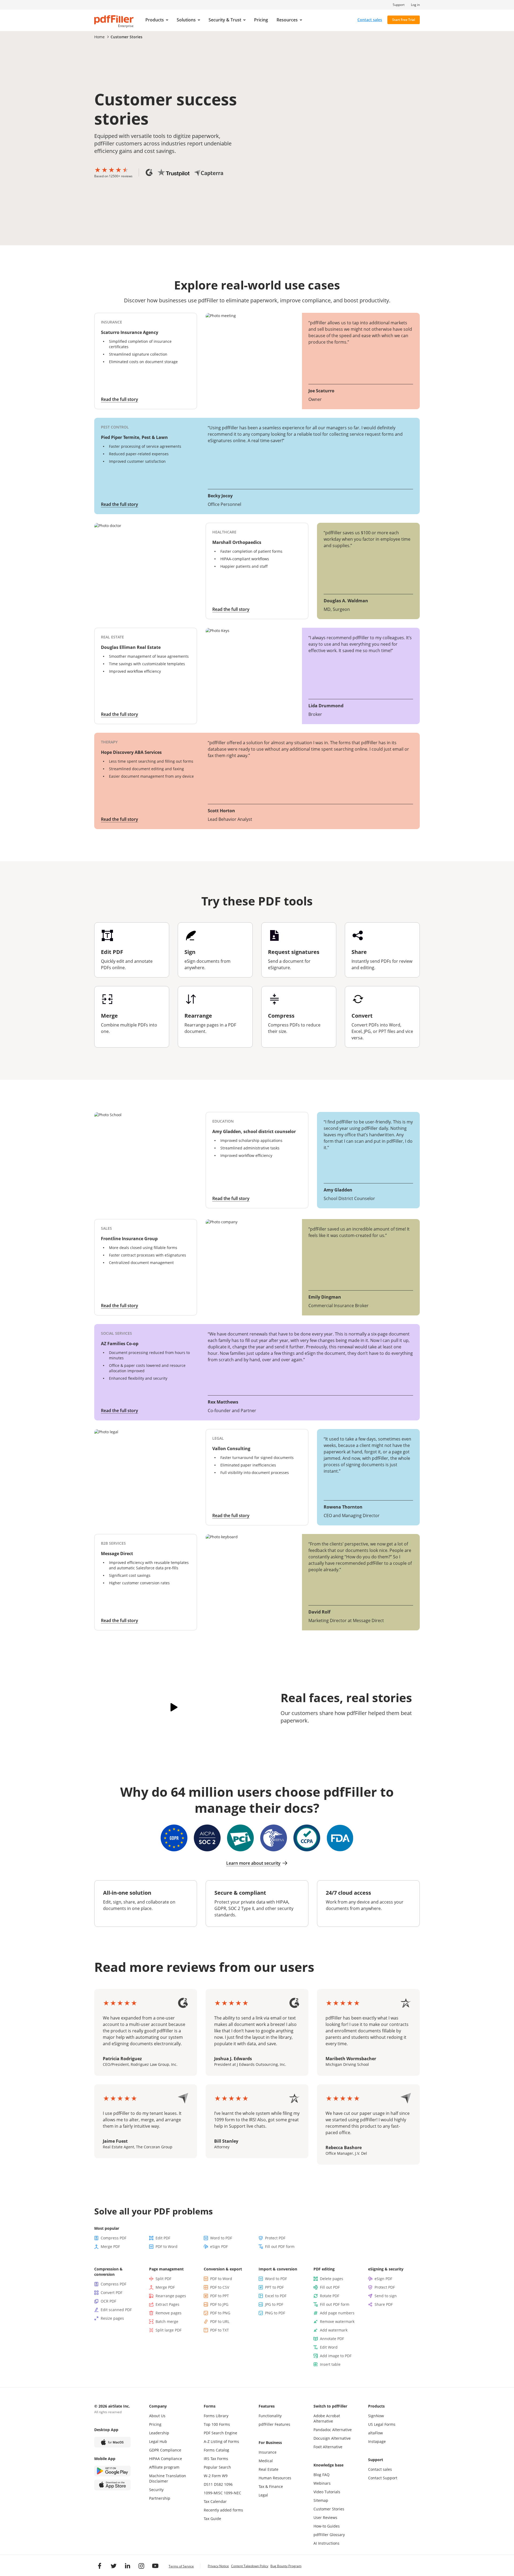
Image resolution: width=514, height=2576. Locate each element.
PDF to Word (167, 2246)
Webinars (322, 2483)
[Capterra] (209, 173)
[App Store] (112, 2485)
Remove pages (169, 2313)
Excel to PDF (276, 2296)
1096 (228, 2484)
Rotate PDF (330, 2296)
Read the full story (120, 399)
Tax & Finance (271, 2486)
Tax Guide (212, 2519)
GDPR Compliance (165, 2450)
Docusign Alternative (332, 2438)
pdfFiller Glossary (329, 2535)
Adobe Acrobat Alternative (327, 2418)
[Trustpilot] (173, 172)
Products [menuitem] (155, 20)
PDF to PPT (220, 2296)
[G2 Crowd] (149, 172)
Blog (317, 2475)
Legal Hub (158, 2441)
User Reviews (325, 2517)
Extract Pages (167, 2304)
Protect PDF (275, 2238)
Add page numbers (337, 2313)
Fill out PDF (330, 2287)
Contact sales (370, 20)
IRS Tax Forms (216, 2459)
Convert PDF (112, 2293)
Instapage (377, 2441)
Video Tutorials (327, 2492)
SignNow (376, 2416)
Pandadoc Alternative (333, 2430)
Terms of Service (181, 2566)
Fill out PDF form (280, 2246)
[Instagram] (141, 2566)
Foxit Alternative (328, 2447)
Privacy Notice (218, 2566)
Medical (266, 2461)
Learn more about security (253, 1863)
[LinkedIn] (127, 2566)
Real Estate (269, 2469)
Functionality (270, 2416)
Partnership (160, 2498)
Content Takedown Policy (250, 2566)
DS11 (208, 2484)
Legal (263, 2495)
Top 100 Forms (217, 2424)
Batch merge (167, 2321)
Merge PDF (110, 2246)
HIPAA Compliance (166, 2459)
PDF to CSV (220, 2287)
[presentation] (157, 20)
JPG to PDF (274, 2304)
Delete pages (332, 2279)
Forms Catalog (216, 2450)
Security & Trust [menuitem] (225, 20)
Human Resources (275, 2478)
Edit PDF (163, 2238)
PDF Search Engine (220, 2433)
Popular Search (217, 2467)
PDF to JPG (219, 2304)
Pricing (155, 2424)
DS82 (218, 2484)
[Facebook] (100, 2566)
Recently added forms (223, 2510)
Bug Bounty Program (286, 2566)
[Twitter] (114, 2566)
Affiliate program (164, 2467)
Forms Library (216, 2416)
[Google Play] (112, 2471)
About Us (157, 2416)
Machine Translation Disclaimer (168, 2478)
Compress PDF (114, 2238)
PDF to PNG (220, 2313)
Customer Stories (329, 2509)
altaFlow (375, 2433)
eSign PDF (219, 2246)
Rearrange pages (171, 2296)
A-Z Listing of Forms (221, 2441)
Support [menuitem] (399, 5)
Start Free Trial (404, 20)
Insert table (330, 2364)
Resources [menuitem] (287, 20)
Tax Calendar (215, 2501)
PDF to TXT (220, 2330)
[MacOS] (112, 2442)
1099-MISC (213, 2493)
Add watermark (334, 2330)
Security (156, 2490)
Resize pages (112, 2318)
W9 (225, 2476)
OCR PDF (108, 2301)
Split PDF (163, 2279)
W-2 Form (212, 2476)
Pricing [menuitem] (261, 20)
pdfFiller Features (274, 2424)
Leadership (159, 2433)
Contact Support (383, 2478)
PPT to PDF (274, 2287)
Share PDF (384, 2304)
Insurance (268, 2452)
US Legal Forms (382, 2424)
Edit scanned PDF (116, 2310)
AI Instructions (326, 2543)
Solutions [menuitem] (186, 20)
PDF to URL (220, 2321)
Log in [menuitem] (415, 5)
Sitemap (321, 2500)
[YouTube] (155, 2566)
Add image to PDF (336, 2356)
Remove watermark (337, 2321)
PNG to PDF (275, 2313)
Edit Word (329, 2347)
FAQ (326, 2475)
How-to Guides (327, 2526)
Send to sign (386, 2296)
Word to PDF (221, 2238)
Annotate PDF (332, 2339)
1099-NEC (233, 2493)
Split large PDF (169, 2330)
